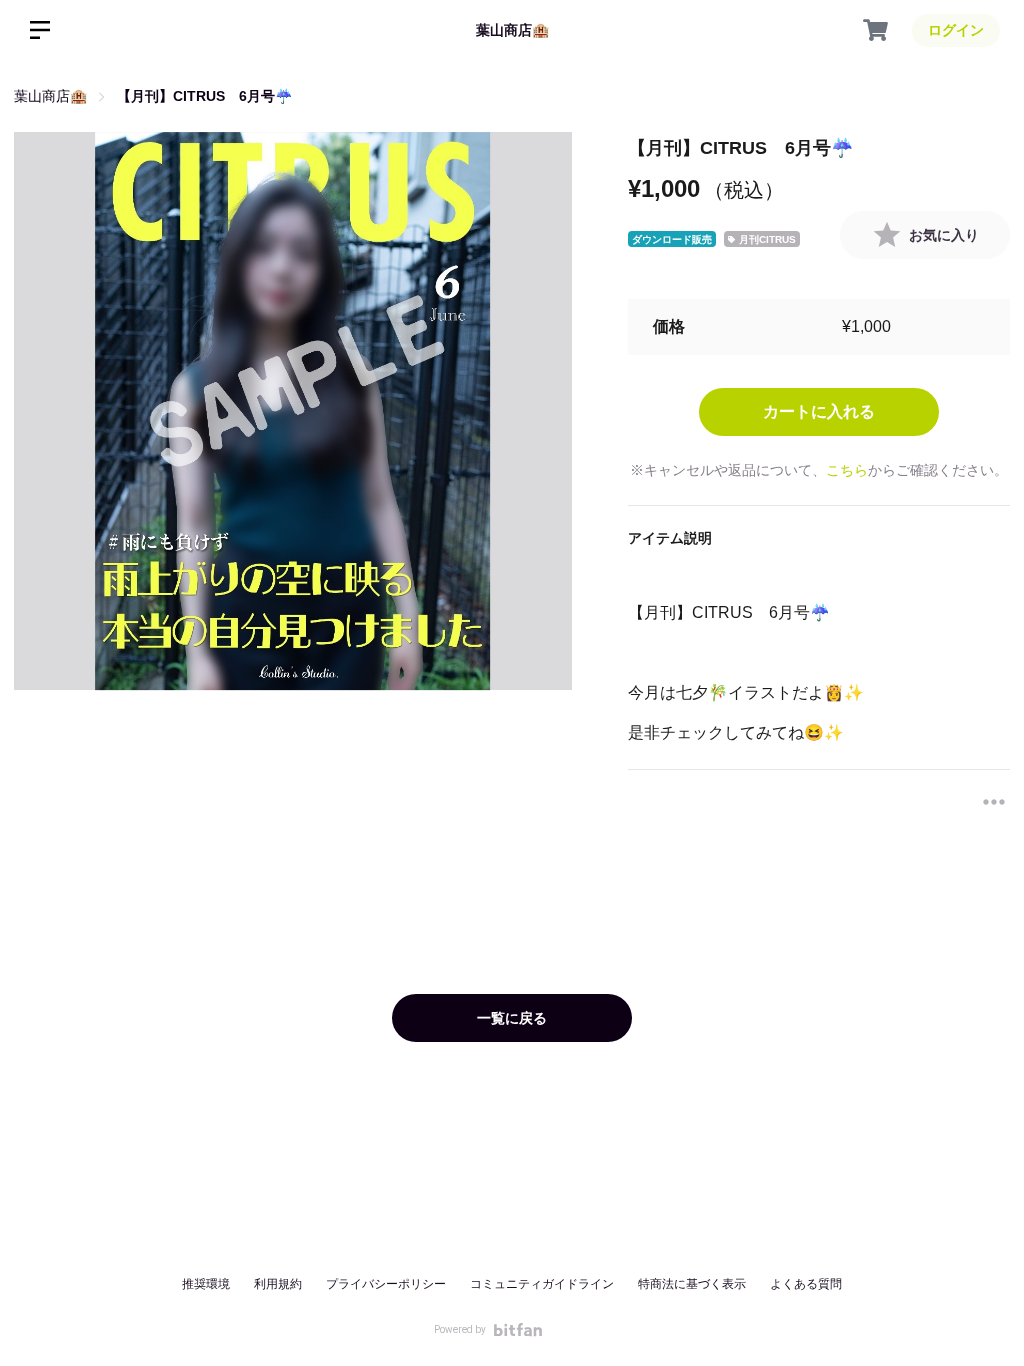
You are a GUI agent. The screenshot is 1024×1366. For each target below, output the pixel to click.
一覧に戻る (512, 1018)
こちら (847, 470)
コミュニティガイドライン (542, 1284)
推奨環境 (206, 1284)
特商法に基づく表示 (692, 1284)
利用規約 (278, 1284)
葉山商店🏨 (512, 30)
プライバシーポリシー (386, 1284)
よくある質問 (806, 1284)
